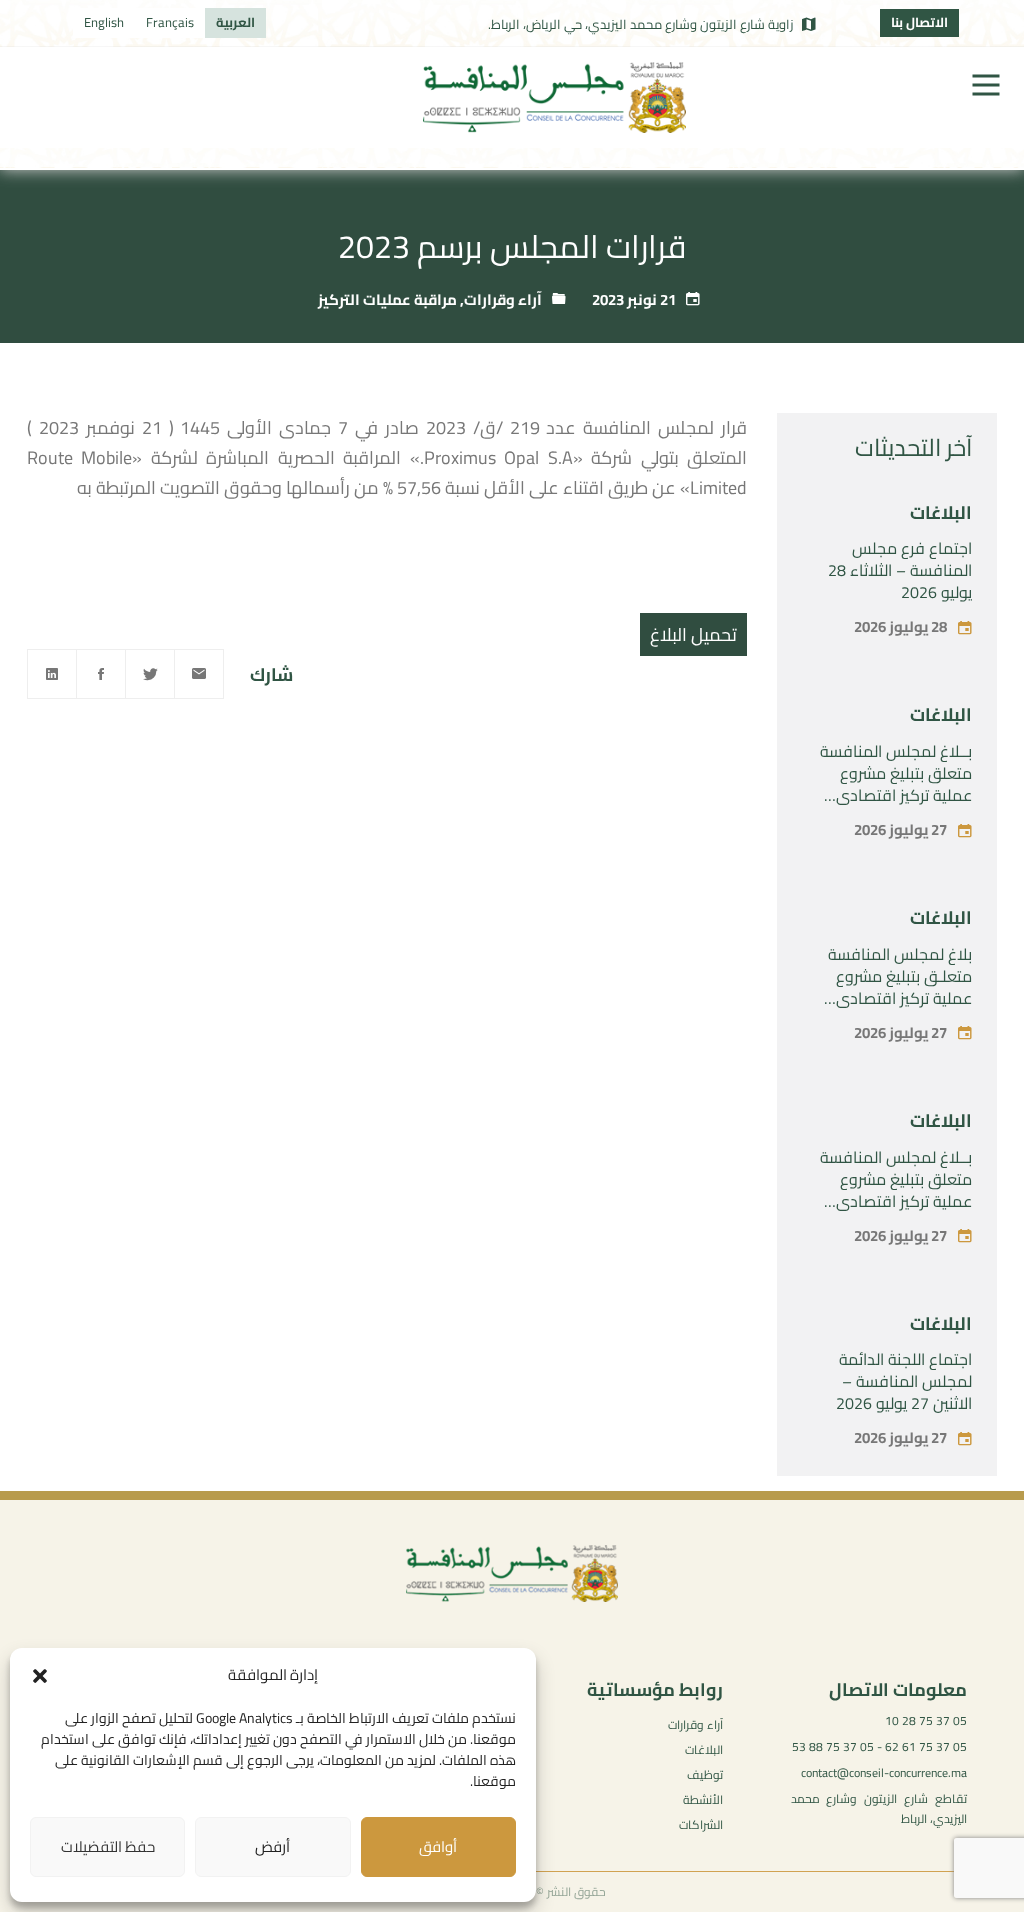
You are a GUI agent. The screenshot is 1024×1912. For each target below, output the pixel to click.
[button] (40, 1676)
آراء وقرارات (503, 299)
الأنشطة (703, 1799)
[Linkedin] (52, 674)
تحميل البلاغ (693, 634)
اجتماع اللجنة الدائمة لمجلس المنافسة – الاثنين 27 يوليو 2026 (904, 1381)
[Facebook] (101, 674)
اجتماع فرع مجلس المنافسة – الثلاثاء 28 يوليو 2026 (900, 570)
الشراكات (701, 1824)
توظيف (705, 1774)
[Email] (199, 674)
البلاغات (941, 512)
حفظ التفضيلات (108, 1846)
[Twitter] (150, 674)
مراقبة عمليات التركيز (387, 299)
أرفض (272, 1846)
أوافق (438, 1846)
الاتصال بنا (919, 22)
